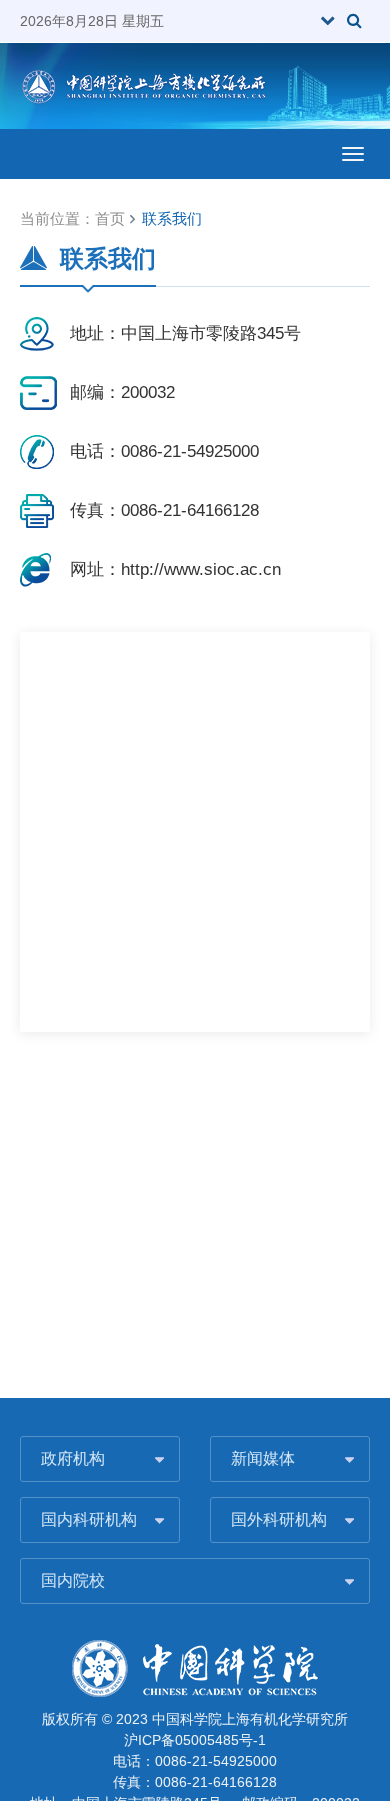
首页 (110, 218)
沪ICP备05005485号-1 (195, 1740)
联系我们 (172, 218)
